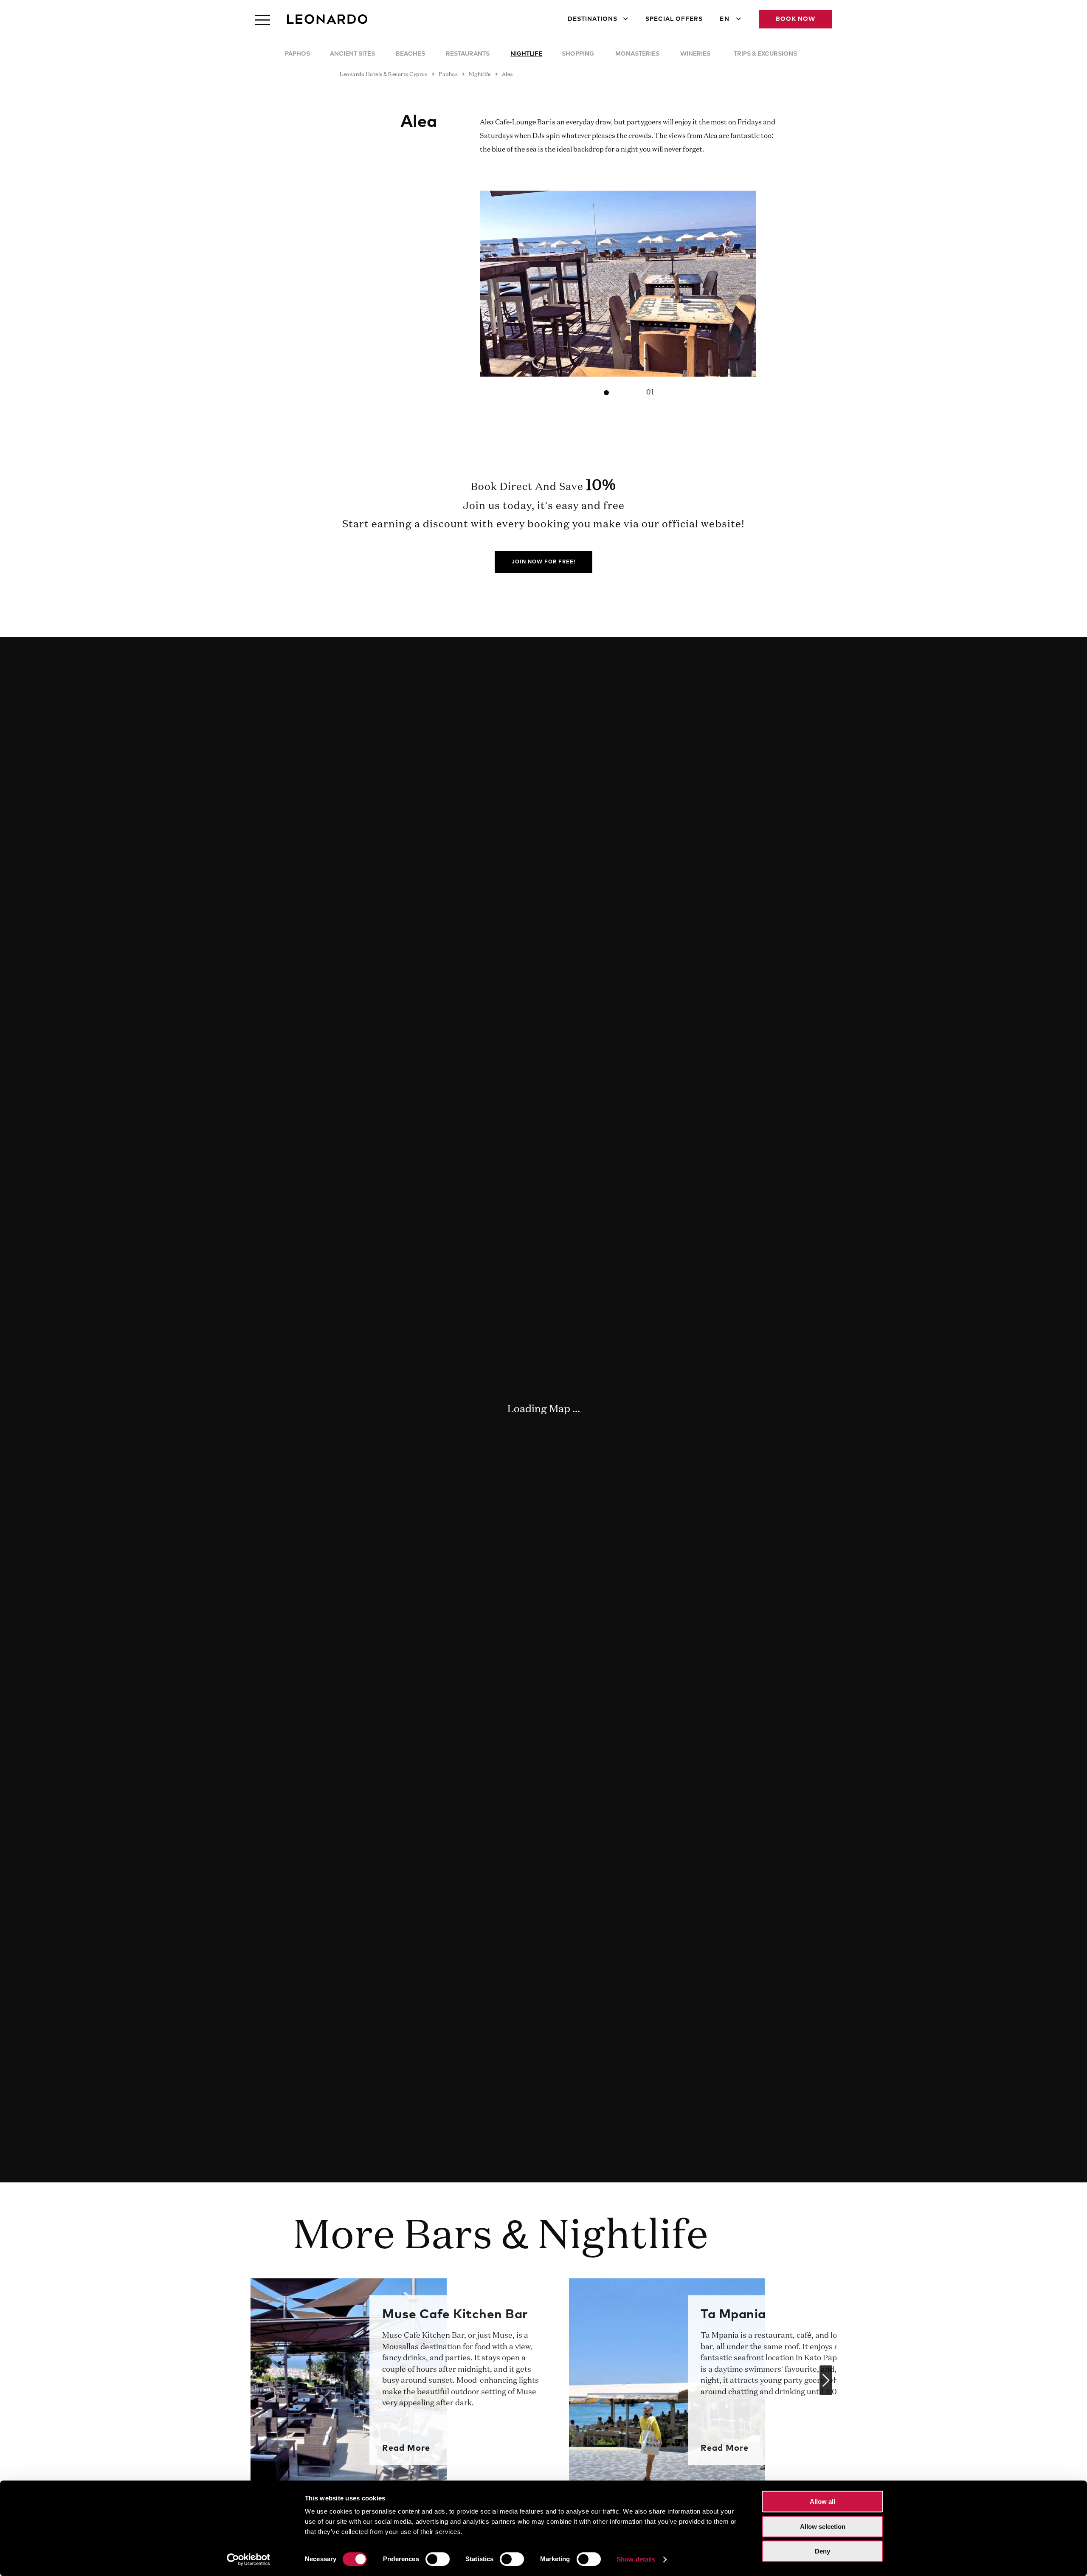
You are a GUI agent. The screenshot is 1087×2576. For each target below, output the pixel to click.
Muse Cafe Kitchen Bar (455, 2314)
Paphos (297, 54)
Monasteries (637, 54)
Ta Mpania (733, 2314)
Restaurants (468, 54)
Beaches (410, 54)
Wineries (695, 54)
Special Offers (674, 19)
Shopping (578, 54)
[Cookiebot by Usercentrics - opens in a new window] (249, 2559)
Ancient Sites (352, 54)
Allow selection (823, 2527)
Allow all (822, 2501)
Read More (406, 2448)
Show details (636, 2559)
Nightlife (526, 54)
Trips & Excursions (765, 54)
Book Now (796, 19)
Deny (822, 2551)
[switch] (438, 2559)
